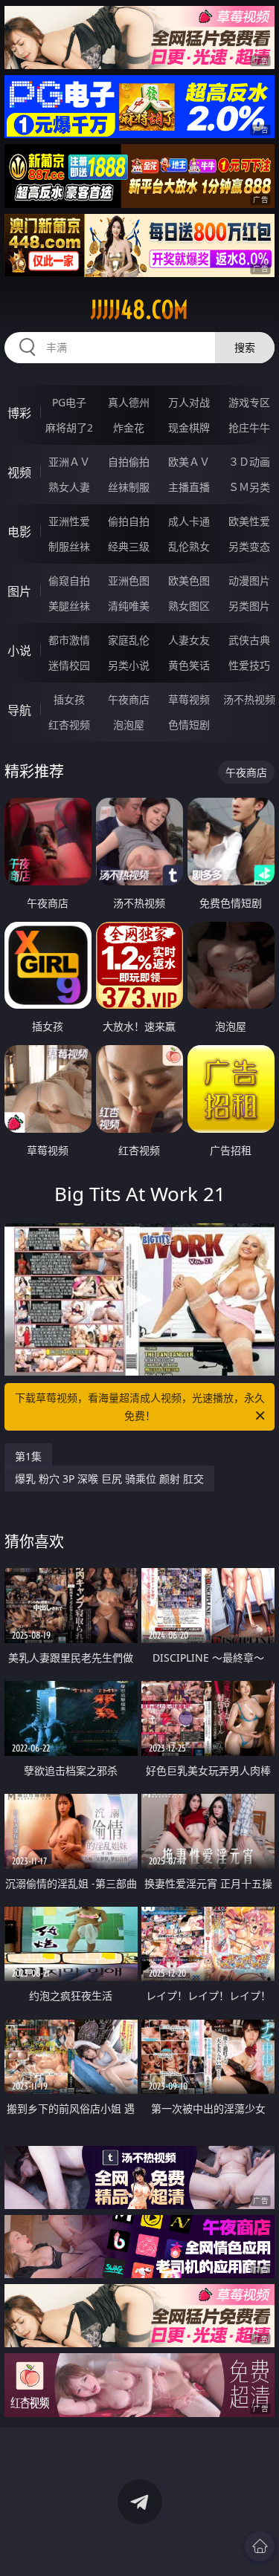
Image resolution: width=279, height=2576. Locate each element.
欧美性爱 (249, 521)
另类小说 (129, 665)
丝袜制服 (129, 487)
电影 (19, 532)
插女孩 (69, 699)
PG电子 (69, 402)
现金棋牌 (189, 427)
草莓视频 (189, 699)
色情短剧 (189, 725)
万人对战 (189, 402)
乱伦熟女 (189, 546)
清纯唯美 (129, 606)
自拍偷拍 (129, 462)
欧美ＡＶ (189, 462)
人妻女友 (189, 640)
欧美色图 (189, 580)
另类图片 (249, 606)
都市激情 (69, 640)
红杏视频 (69, 725)
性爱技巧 (249, 665)
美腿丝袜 (69, 606)
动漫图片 (249, 580)
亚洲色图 (129, 580)
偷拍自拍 (129, 521)
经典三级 (129, 546)
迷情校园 (69, 665)
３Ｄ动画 (249, 462)
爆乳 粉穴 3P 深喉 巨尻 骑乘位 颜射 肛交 (109, 1479)
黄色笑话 (189, 665)
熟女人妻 (69, 487)
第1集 (28, 1456)
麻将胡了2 (69, 427)
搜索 (245, 347)
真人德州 (129, 402)
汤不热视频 (249, 699)
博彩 (19, 413)
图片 (19, 591)
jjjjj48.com (139, 310)
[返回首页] (260, 2546)
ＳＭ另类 (249, 487)
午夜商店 (129, 699)
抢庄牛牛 (249, 427)
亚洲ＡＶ (69, 462)
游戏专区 (249, 402)
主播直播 (189, 487)
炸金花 (129, 427)
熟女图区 (189, 606)
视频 (19, 472)
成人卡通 (189, 521)
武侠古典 (249, 640)
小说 (19, 651)
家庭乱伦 (129, 640)
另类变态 (249, 546)
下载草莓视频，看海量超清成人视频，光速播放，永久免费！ (140, 1406)
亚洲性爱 (69, 521)
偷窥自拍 (69, 580)
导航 (19, 710)
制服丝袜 (69, 546)
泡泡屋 (129, 725)
